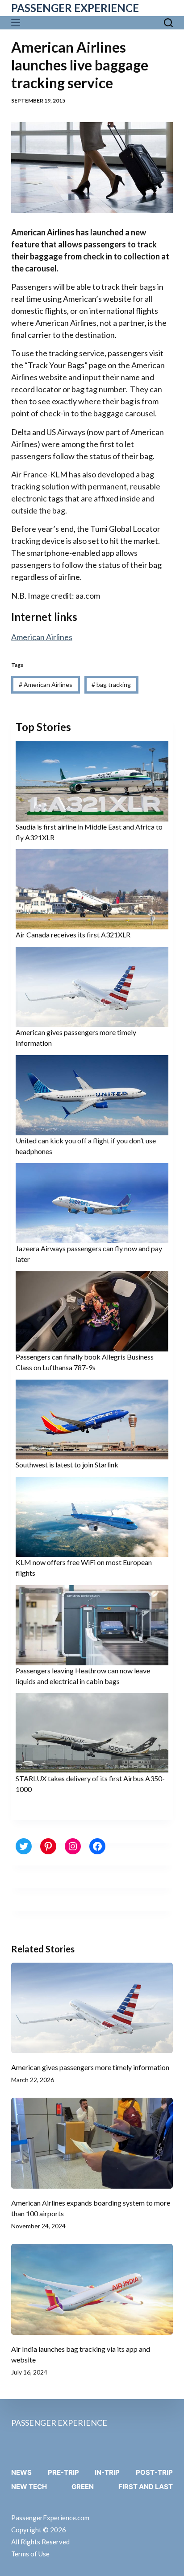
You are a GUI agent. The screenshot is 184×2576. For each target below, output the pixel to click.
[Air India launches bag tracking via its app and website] (92, 2289)
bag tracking (111, 684)
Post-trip (154, 2472)
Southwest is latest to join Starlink (67, 1465)
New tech (29, 2487)
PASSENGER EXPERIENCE (75, 8)
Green (83, 2487)
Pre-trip (63, 2472)
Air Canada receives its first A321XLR (73, 935)
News (21, 2472)
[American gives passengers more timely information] (92, 2008)
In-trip (107, 2472)
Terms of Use (30, 2554)
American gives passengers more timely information (90, 2067)
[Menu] (18, 23)
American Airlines (42, 637)
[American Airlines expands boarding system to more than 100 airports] (92, 2143)
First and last (146, 2487)
